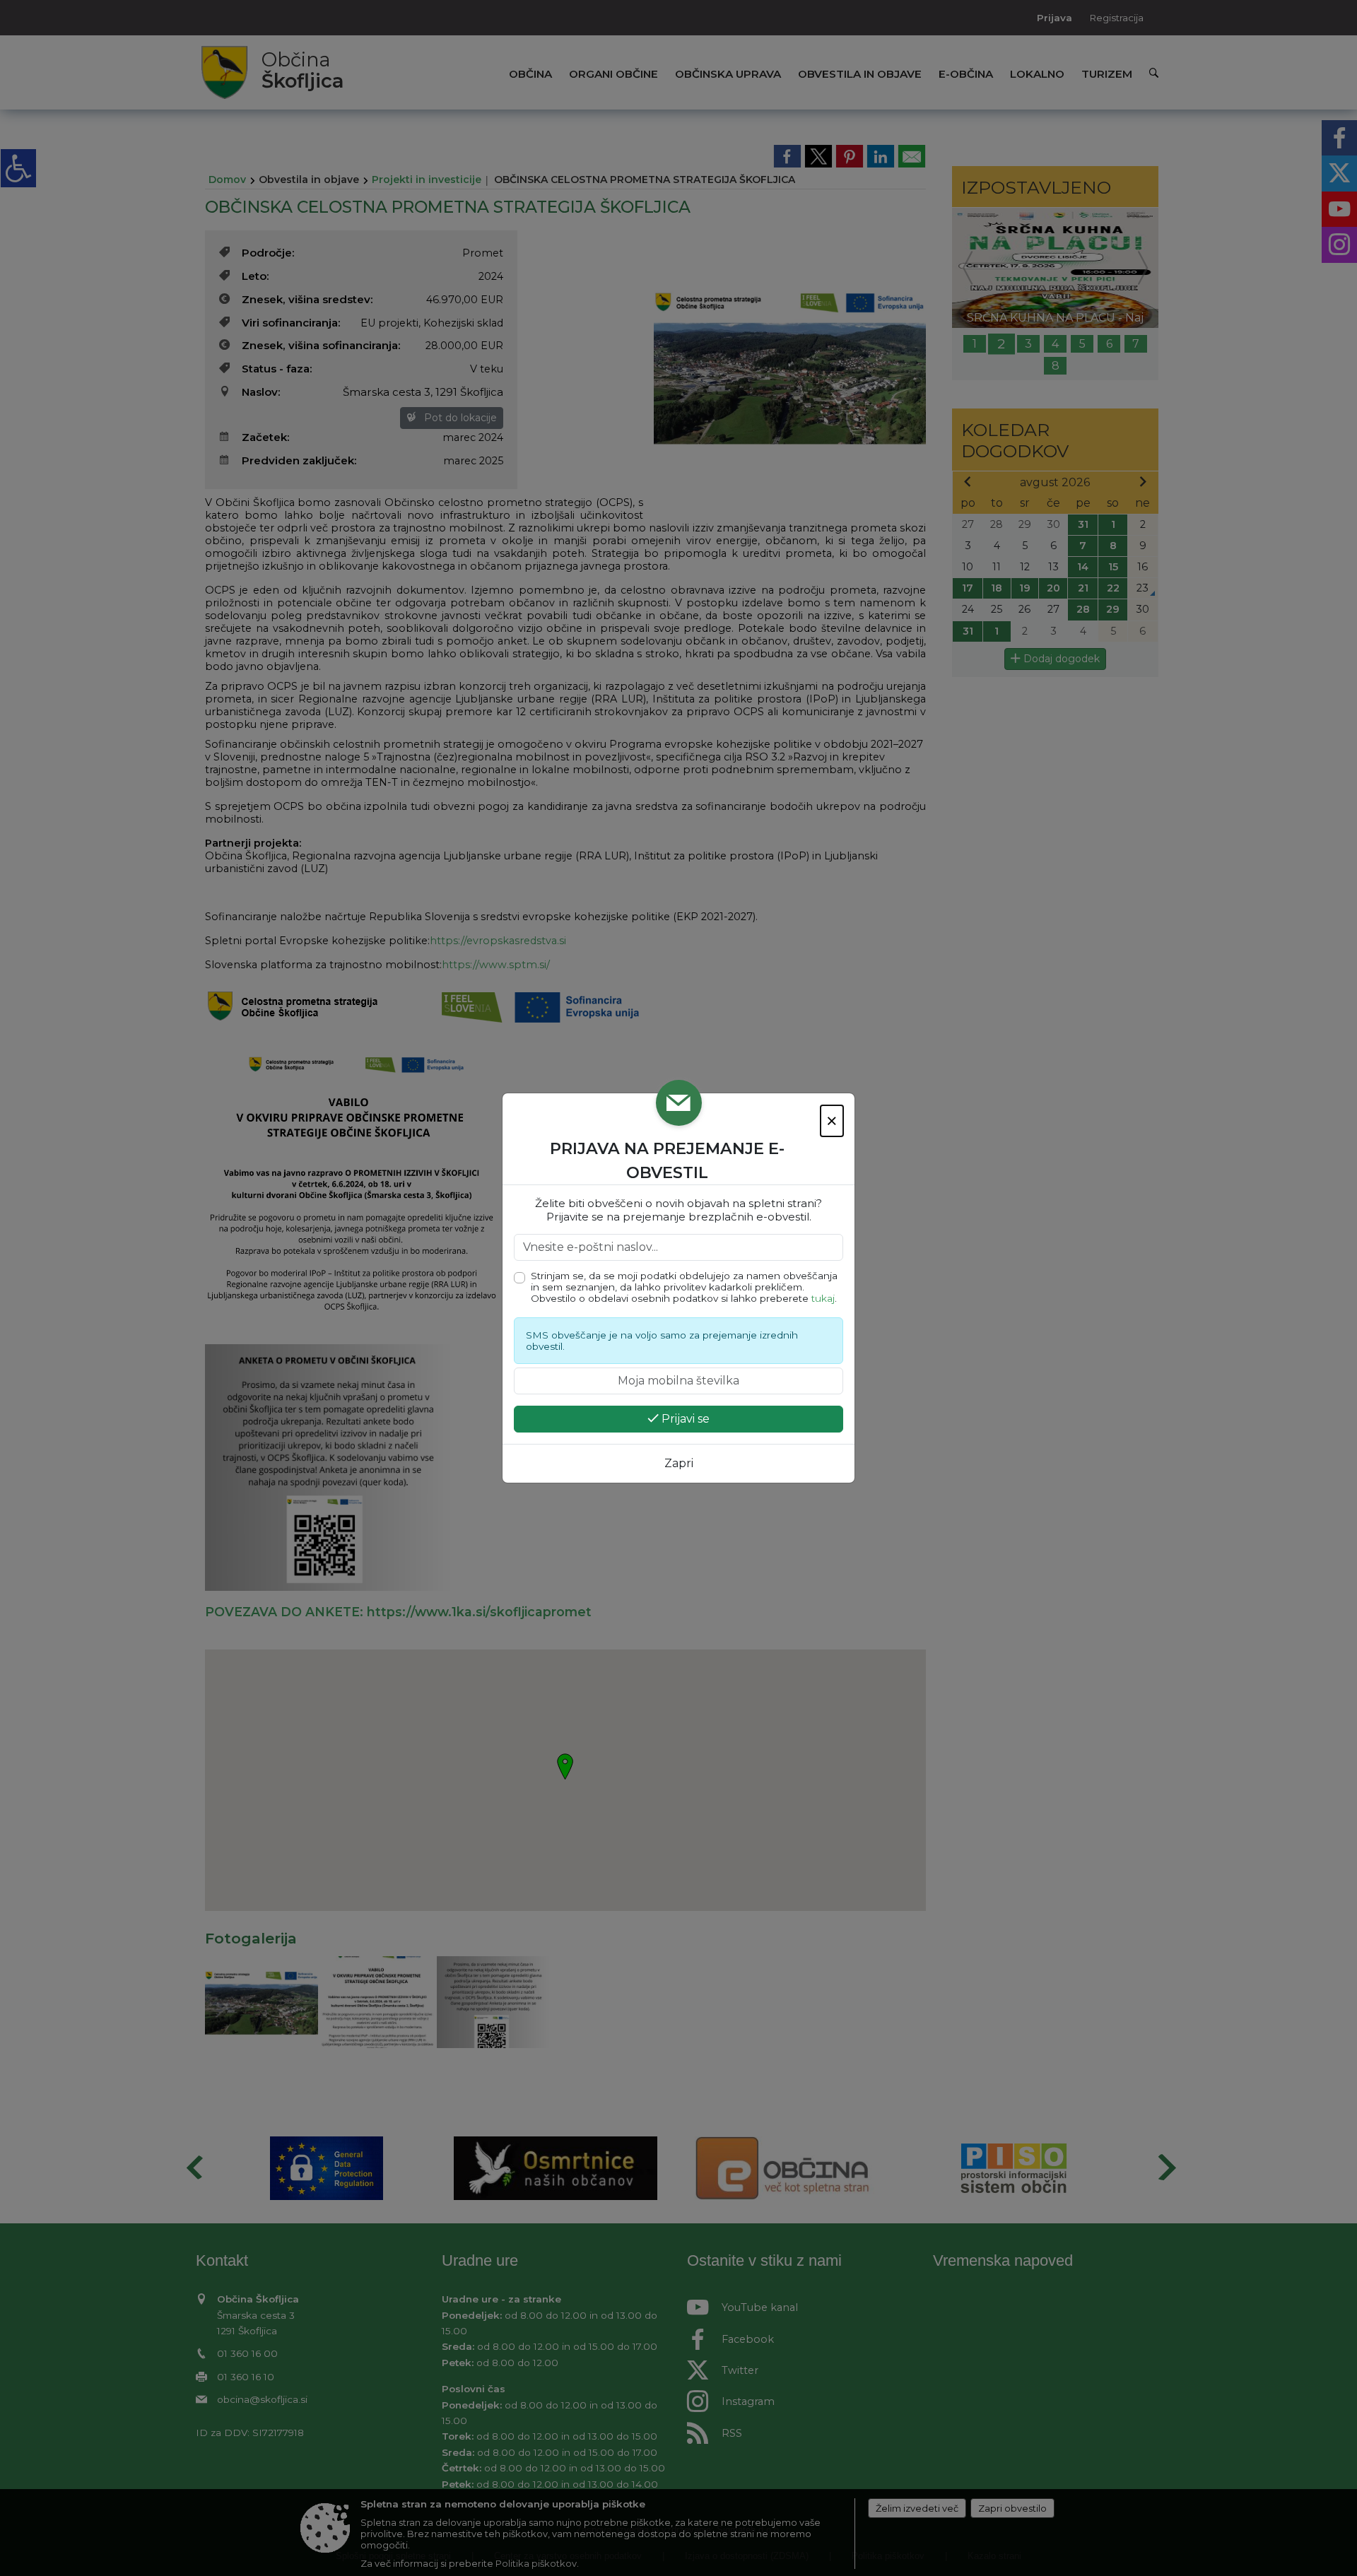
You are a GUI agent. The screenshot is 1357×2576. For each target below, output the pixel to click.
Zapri (679, 1463)
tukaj (823, 1298)
